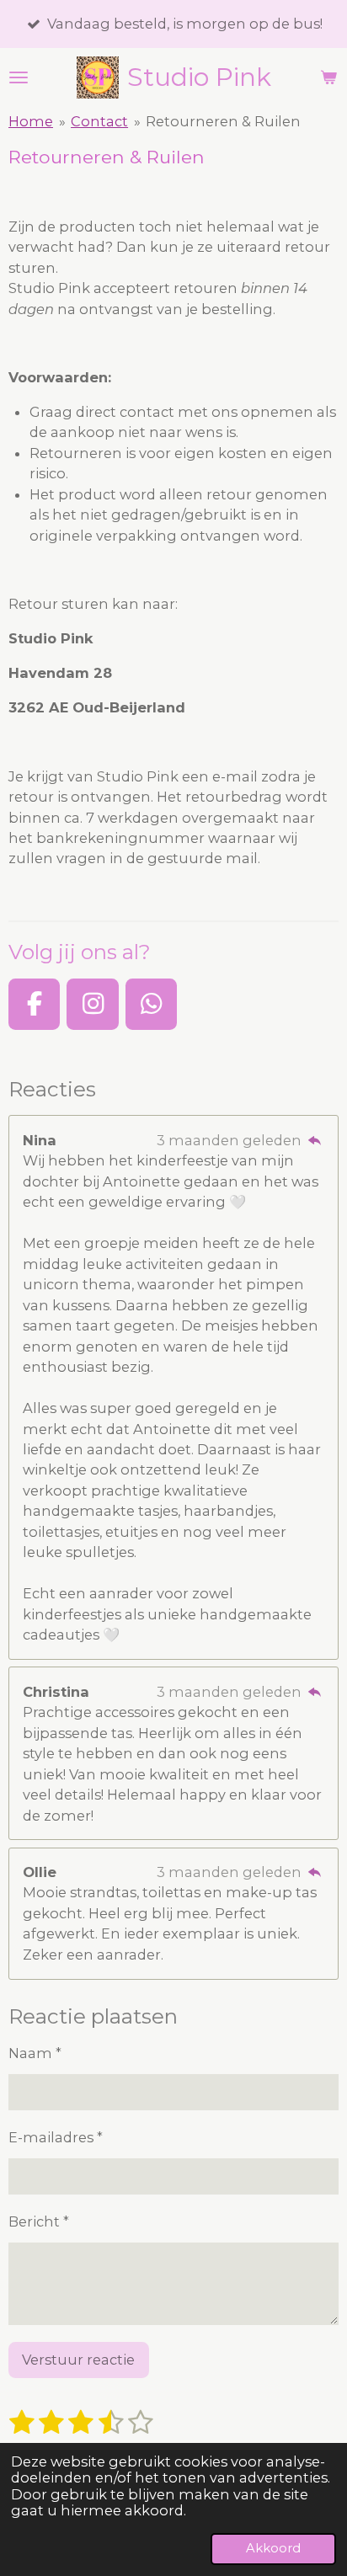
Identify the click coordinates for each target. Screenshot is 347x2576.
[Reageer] (315, 1140)
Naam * (35, 2053)
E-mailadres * (56, 2137)
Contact (99, 121)
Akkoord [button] (273, 2548)
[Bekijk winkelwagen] (328, 77)
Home (31, 121)
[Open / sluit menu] (19, 77)
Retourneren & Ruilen (223, 121)
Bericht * (39, 2221)
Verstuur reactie (78, 2360)
